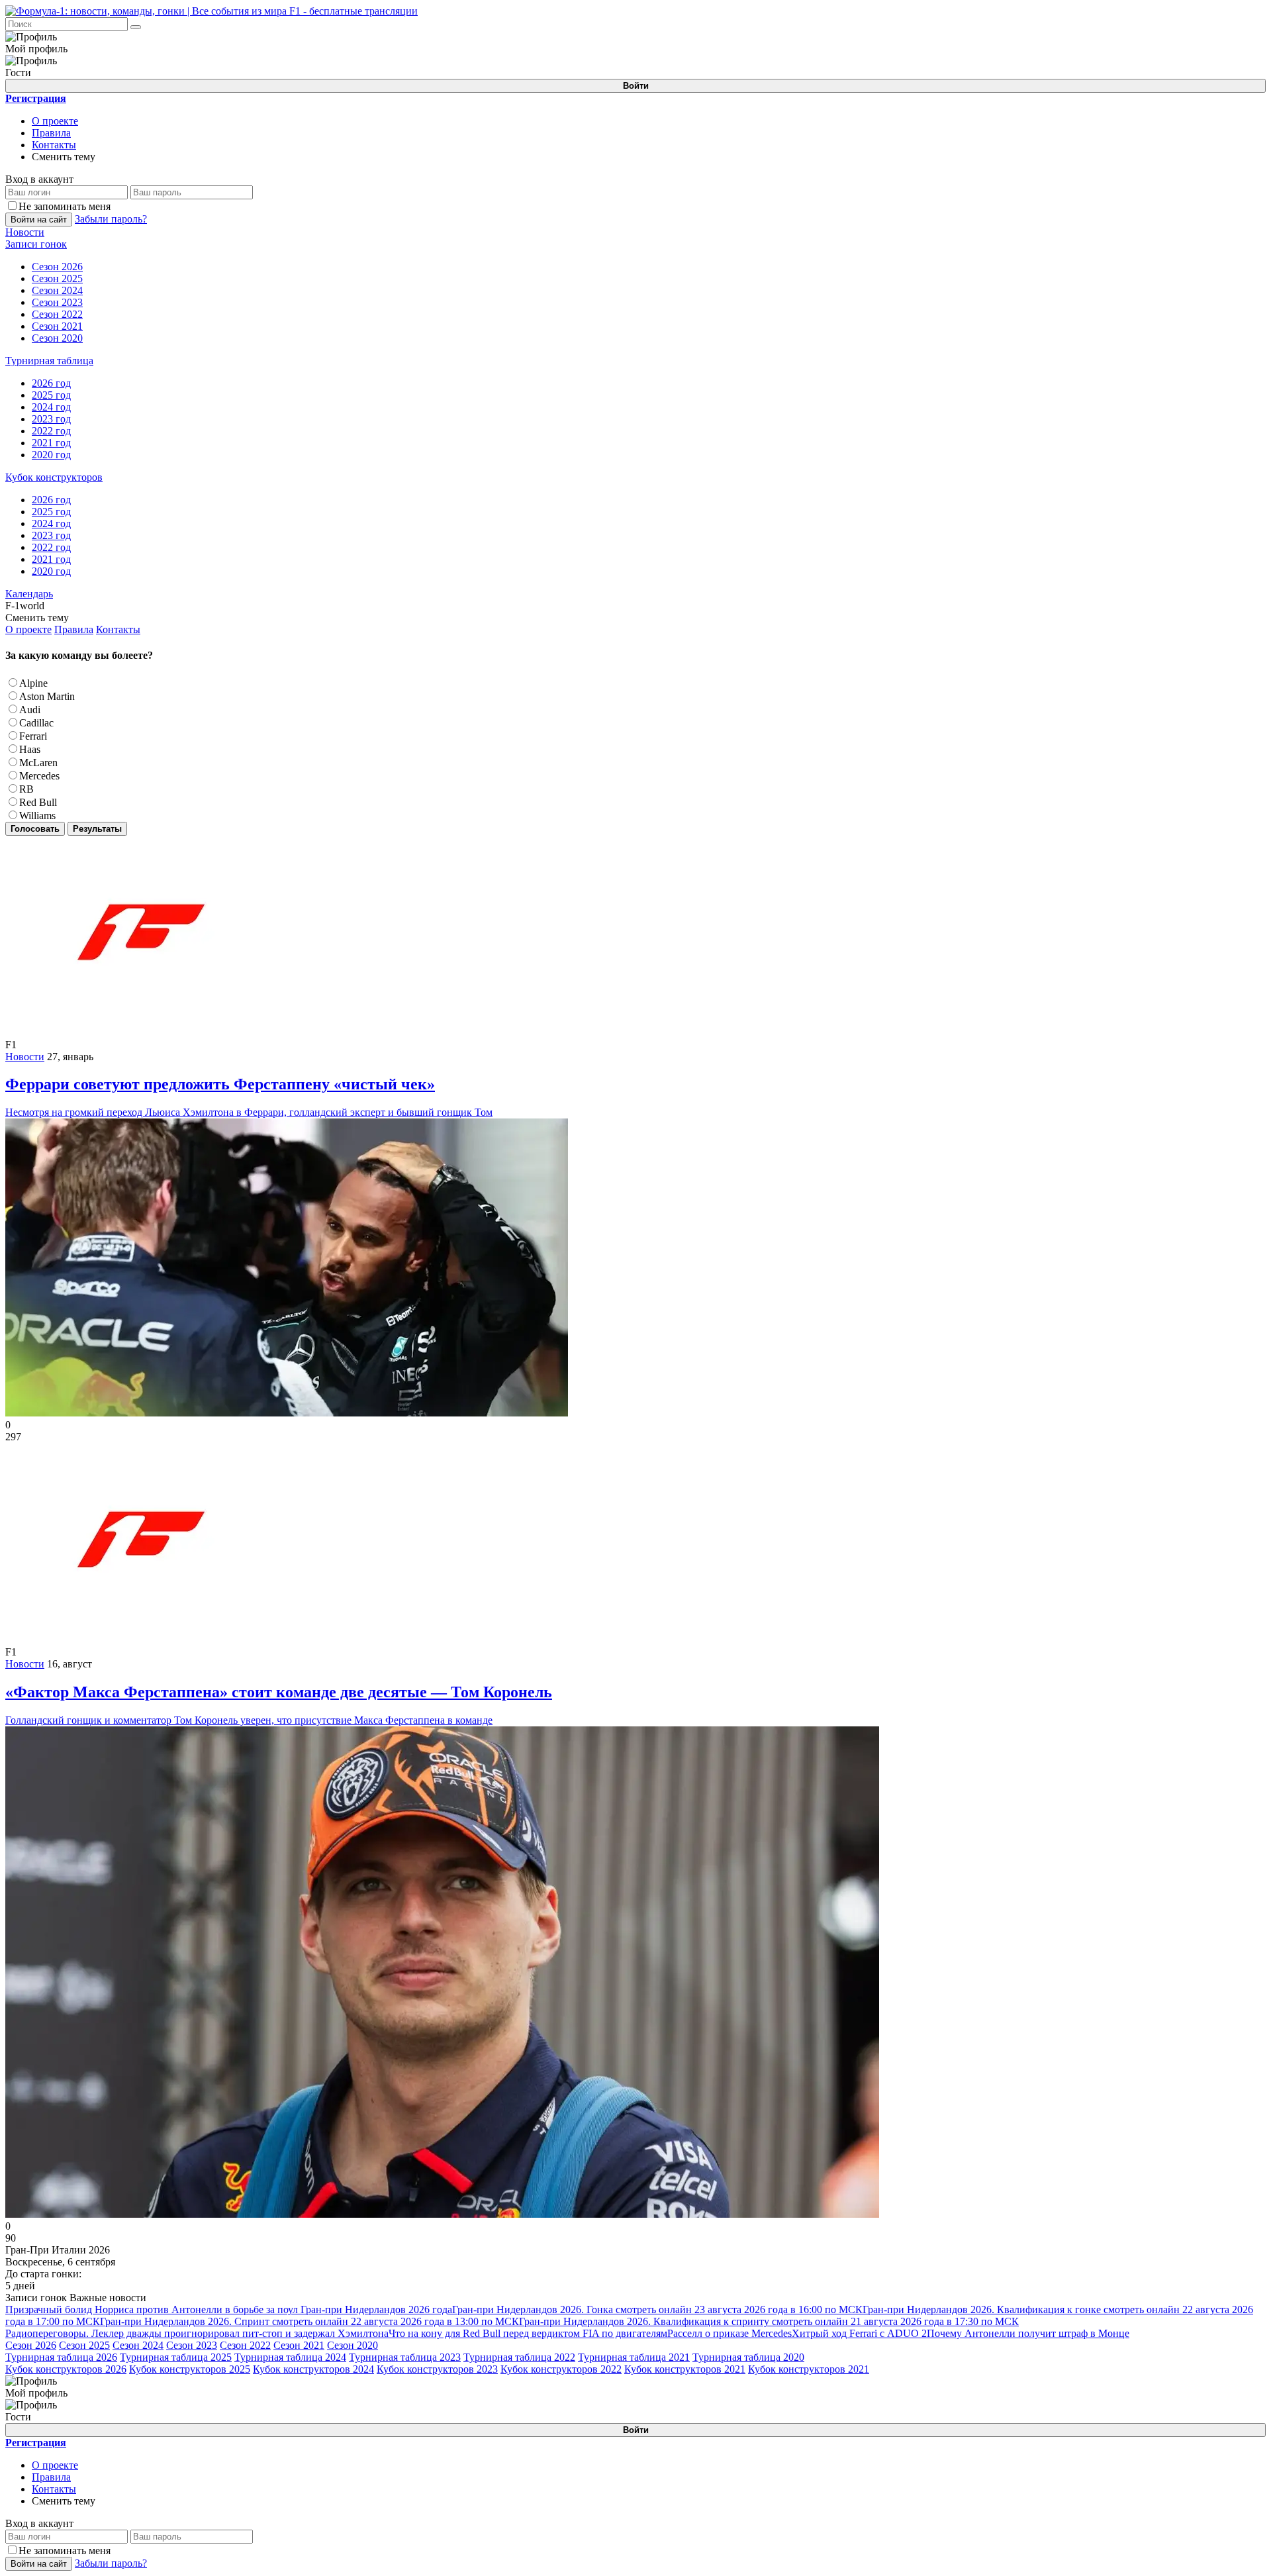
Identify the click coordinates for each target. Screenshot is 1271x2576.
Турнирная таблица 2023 (405, 2357)
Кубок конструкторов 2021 (685, 2369)
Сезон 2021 (299, 2345)
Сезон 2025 (84, 2345)
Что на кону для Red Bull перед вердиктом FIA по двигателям (528, 2333)
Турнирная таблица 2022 (519, 2357)
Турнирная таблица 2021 (634, 2357)
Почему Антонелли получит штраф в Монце (1028, 2333)
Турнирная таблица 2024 (290, 2357)
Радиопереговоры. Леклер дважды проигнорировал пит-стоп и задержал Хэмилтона (197, 2333)
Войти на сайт (39, 220)
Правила (51, 133)
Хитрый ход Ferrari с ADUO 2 (859, 2333)
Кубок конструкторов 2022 (561, 2369)
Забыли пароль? (111, 219)
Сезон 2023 (192, 2345)
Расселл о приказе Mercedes (730, 2333)
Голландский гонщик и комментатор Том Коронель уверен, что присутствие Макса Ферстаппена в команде (279, 1705)
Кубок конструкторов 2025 (190, 2369)
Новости (25, 1057)
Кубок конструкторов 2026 (66, 2369)
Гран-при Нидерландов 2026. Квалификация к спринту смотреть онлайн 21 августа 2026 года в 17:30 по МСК (769, 2321)
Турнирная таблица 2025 (176, 2357)
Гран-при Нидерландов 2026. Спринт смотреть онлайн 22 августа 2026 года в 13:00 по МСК (309, 2321)
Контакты (54, 145)
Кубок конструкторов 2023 (437, 2369)
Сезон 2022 (245, 2345)
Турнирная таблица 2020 (748, 2357)
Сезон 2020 (353, 2345)
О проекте (55, 121)
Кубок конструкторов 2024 (313, 2369)
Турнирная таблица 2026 (61, 2357)
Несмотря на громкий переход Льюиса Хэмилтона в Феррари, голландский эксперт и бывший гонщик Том (249, 1097)
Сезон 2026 (31, 2345)
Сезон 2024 (138, 2345)
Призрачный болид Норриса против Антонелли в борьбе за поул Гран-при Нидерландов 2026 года (229, 2309)
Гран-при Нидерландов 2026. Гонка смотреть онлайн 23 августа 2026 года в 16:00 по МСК (657, 2309)
